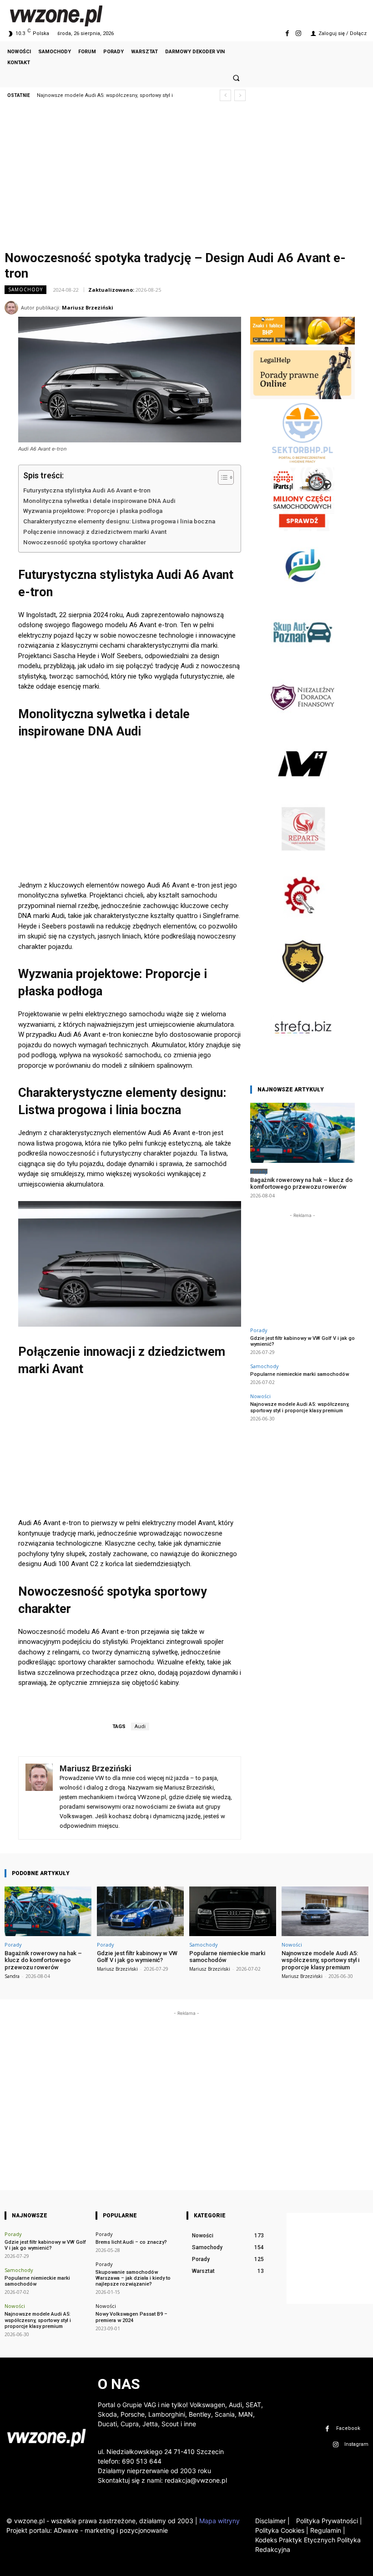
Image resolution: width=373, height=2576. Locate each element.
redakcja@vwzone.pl (196, 2480)
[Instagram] (299, 33)
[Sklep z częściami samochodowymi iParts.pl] (302, 529)
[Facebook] (287, 33)
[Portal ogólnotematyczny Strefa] (302, 1057)
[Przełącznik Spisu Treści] (221, 477)
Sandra (12, 1976)
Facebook (348, 2428)
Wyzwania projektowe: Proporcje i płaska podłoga (93, 511)
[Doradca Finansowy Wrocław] (302, 991)
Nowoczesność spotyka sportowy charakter (85, 542)
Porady (259, 1171)
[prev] (225, 95)
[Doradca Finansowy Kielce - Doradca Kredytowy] (302, 595)
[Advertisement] (186, 178)
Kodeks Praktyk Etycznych (295, 2540)
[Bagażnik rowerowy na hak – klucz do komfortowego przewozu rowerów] (302, 1133)
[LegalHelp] (302, 397)
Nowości (260, 1396)
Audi (140, 1727)
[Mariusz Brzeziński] (13, 308)
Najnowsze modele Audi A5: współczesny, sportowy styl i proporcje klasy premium (300, 1407)
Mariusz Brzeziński (88, 307)
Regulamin (326, 2530)
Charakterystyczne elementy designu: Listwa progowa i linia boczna (119, 521)
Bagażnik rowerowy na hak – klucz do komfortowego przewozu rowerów (301, 1184)
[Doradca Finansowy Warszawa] (302, 727)
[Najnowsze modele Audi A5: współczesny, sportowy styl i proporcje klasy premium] (325, 1911)
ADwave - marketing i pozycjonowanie (111, 2530)
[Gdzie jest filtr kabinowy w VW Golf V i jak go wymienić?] (140, 1911)
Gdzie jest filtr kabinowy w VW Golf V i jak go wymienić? (302, 1341)
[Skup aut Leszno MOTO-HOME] (302, 793)
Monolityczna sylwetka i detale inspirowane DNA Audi (99, 501)
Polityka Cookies (280, 2530)
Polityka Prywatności (329, 2521)
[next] (240, 95)
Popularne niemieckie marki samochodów (300, 1374)
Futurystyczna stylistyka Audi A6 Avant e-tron (87, 490)
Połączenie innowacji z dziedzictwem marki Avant (95, 532)
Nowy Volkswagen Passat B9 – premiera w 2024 (131, 2317)
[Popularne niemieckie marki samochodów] (233, 1911)
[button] (236, 78)
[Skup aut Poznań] (302, 661)
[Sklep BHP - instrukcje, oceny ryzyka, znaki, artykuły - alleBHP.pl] (302, 342)
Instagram (356, 2444)
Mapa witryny (219, 2521)
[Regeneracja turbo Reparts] (302, 859)
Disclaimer (270, 2521)
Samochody (25, 289)
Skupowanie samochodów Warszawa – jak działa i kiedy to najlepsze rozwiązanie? (133, 2278)
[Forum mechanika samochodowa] (302, 925)
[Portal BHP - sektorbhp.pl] (302, 463)
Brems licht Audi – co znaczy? (131, 2242)
